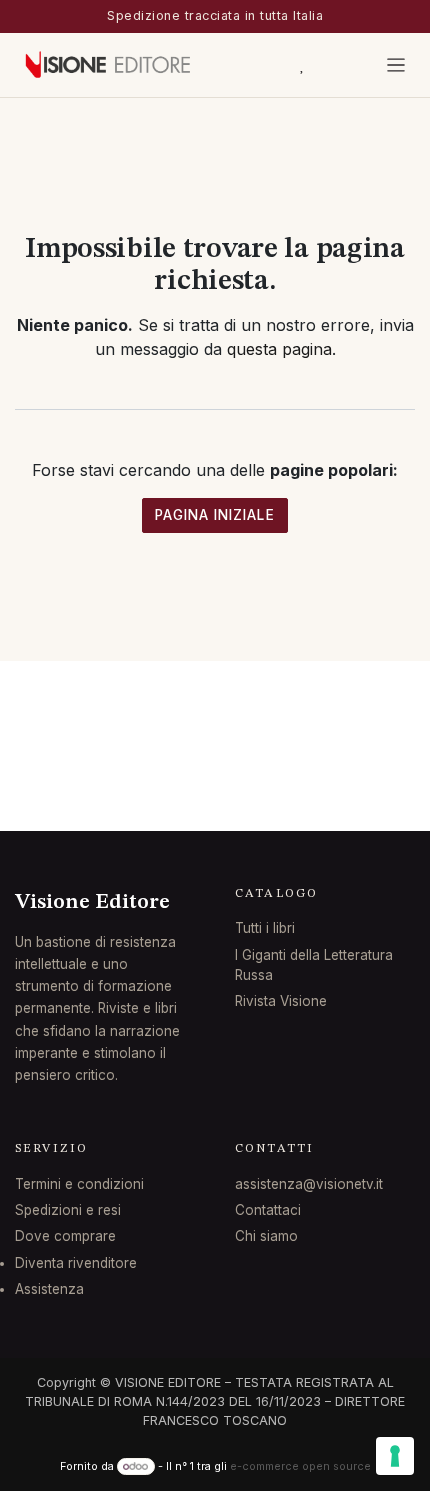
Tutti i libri (265, 928)
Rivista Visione (281, 1001)
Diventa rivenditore (76, 1263)
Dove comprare (65, 1236)
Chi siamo (266, 1236)
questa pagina (279, 349)
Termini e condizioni (79, 1184)
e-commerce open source (300, 1466)
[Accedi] (352, 65)
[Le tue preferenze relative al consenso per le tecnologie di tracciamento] (395, 1456)
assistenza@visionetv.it (309, 1184)
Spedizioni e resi (68, 1210)
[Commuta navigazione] (396, 64)
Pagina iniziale (214, 515)
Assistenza (49, 1289)
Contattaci (268, 1210)
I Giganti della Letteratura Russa (314, 965)
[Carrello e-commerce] (256, 65)
